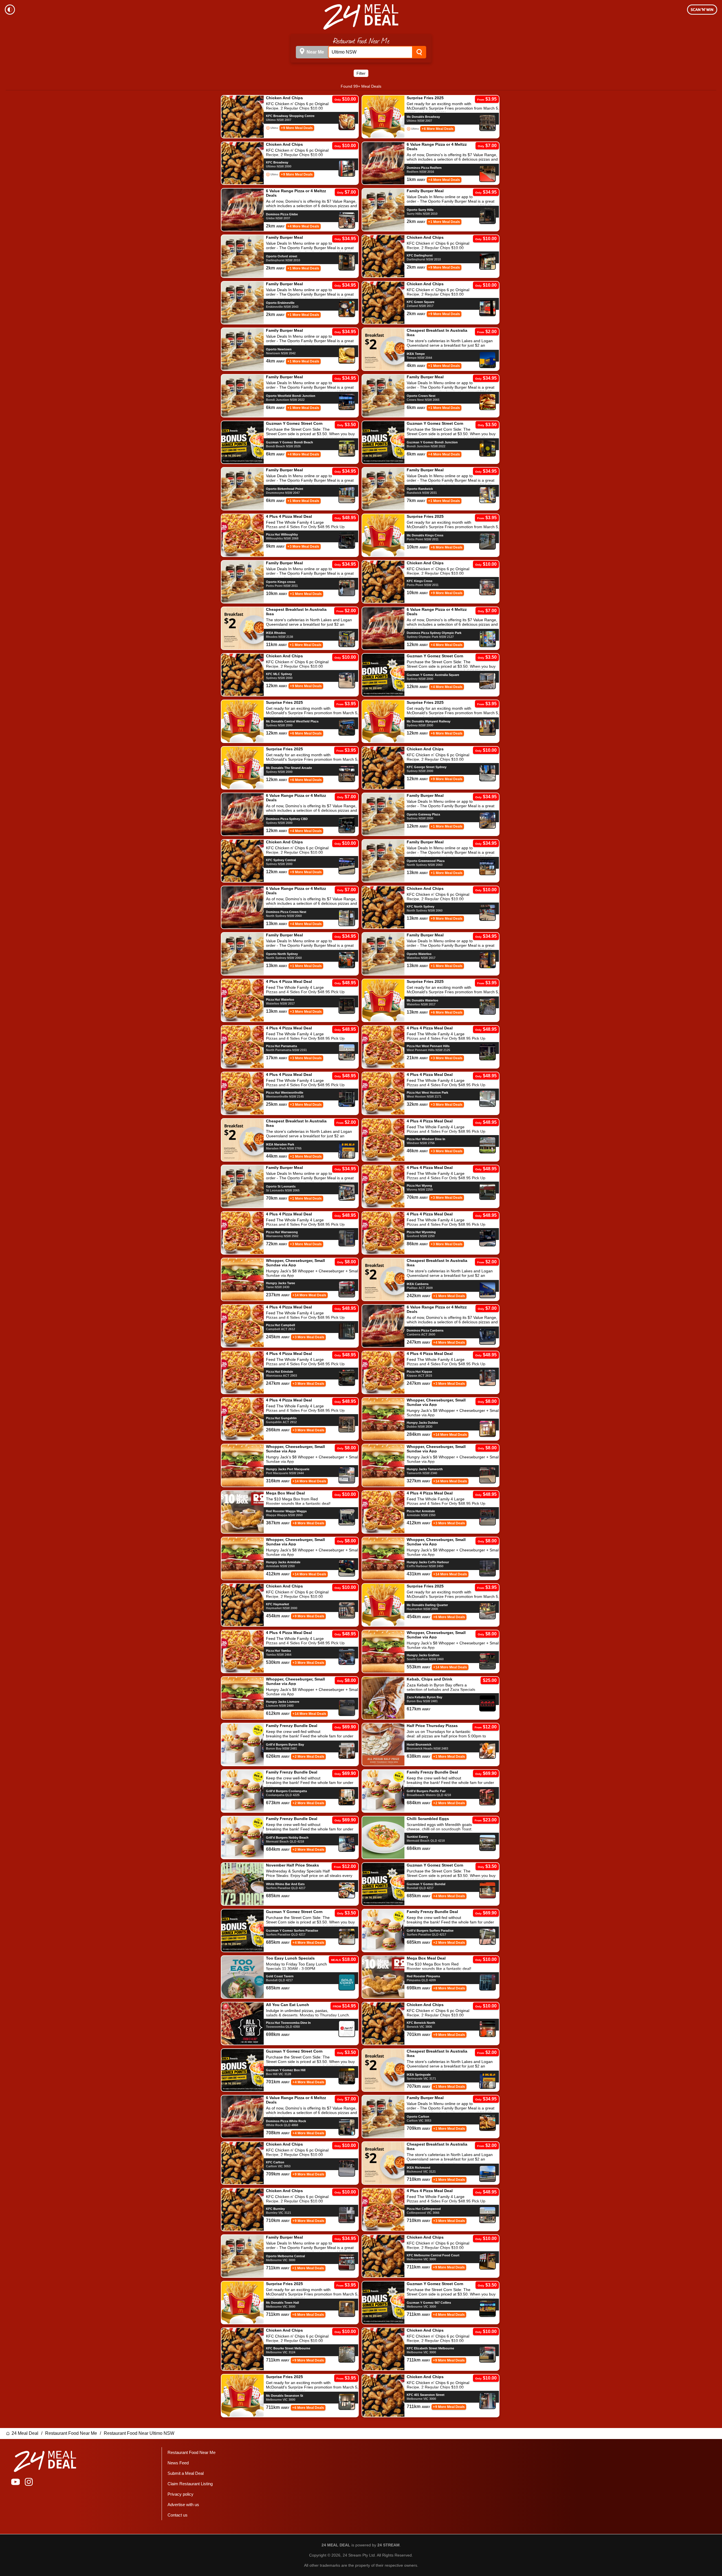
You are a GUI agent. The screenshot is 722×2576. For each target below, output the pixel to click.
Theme (10, 10)
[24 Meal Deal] (361, 17)
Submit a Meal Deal (186, 2473)
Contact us (178, 2515)
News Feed (178, 2463)
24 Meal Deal (25, 2433)
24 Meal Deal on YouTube (16, 2482)
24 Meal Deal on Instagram (29, 2482)
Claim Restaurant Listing (190, 2484)
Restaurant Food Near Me (71, 2433)
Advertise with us (183, 2505)
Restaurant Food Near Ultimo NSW (139, 2433)
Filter (361, 73)
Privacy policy (180, 2494)
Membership (702, 10)
